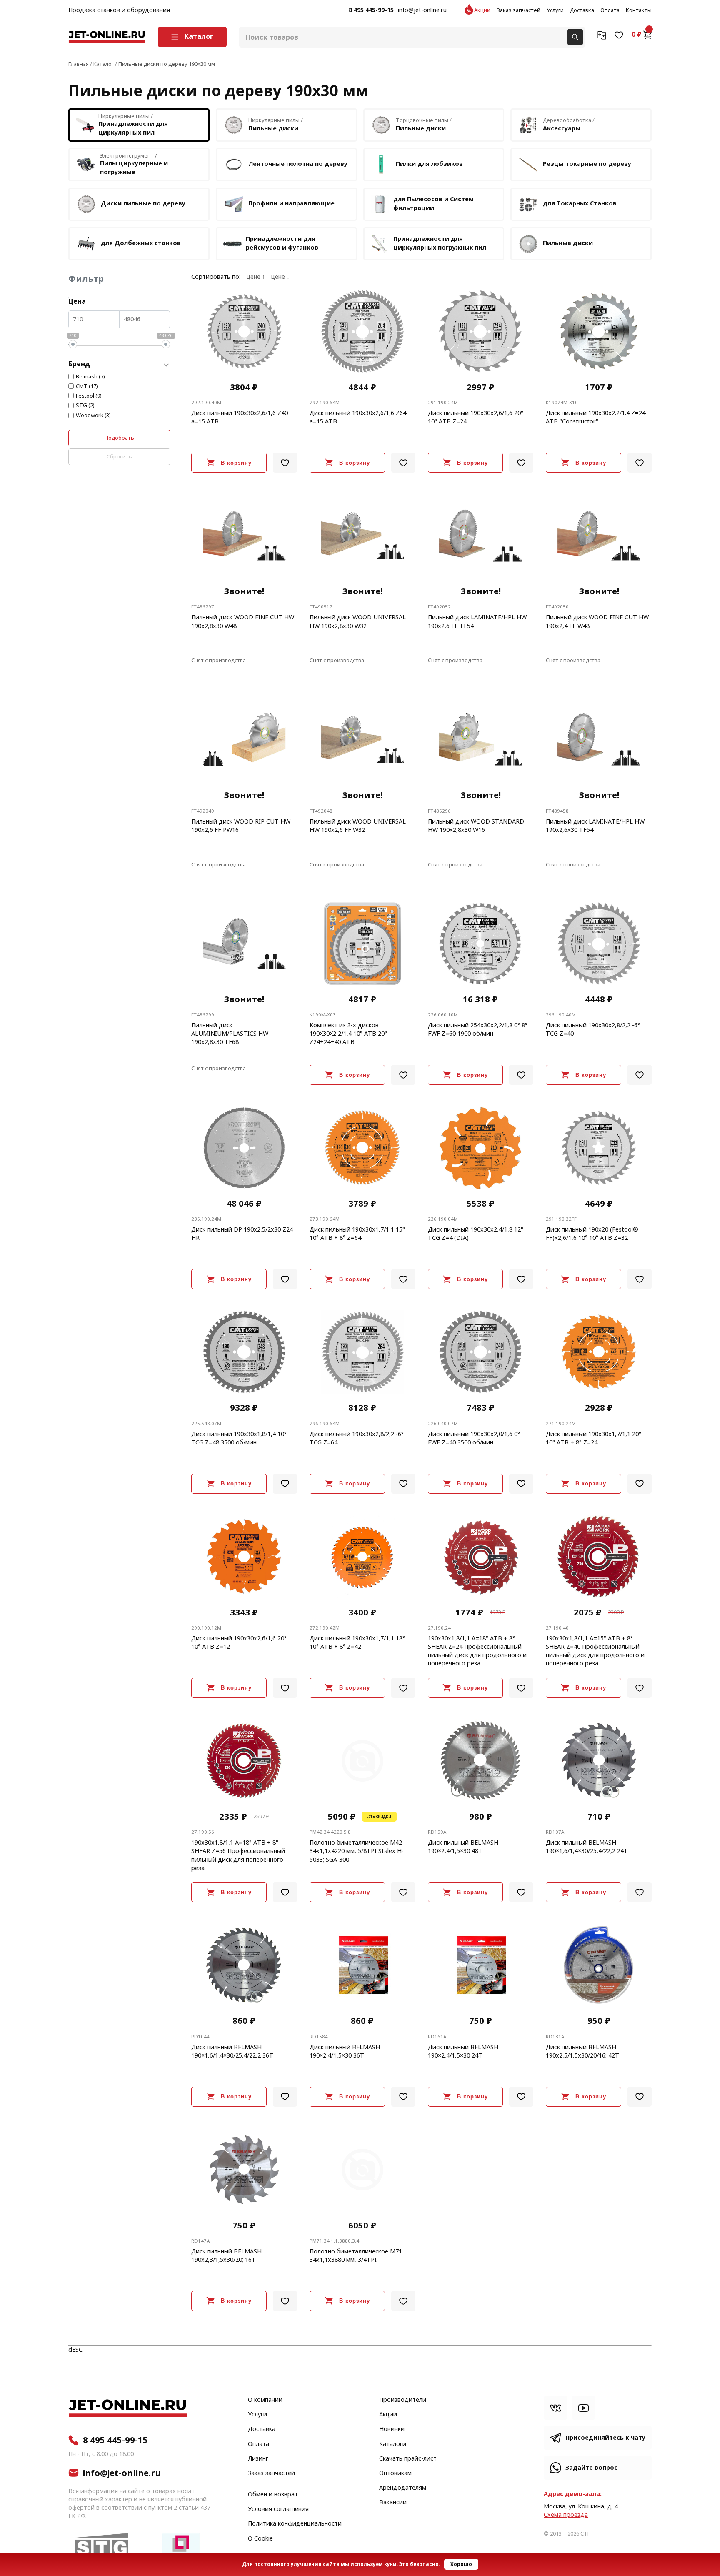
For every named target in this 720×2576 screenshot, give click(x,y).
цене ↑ (256, 277)
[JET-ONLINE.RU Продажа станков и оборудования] (107, 37)
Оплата (610, 10)
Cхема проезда (566, 2515)
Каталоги (393, 2444)
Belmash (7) (90, 377)
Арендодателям (403, 2488)
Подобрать (119, 438)
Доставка (582, 10)
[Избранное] (619, 35)
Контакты (639, 10)
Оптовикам (395, 2473)
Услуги (555, 10)
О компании (265, 2400)
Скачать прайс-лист (408, 2459)
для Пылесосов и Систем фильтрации (434, 204)
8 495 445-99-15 (371, 10)
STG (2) (85, 406)
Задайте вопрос (591, 2468)
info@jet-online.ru (422, 10)
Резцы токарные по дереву (587, 164)
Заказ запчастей (519, 10)
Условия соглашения (278, 2509)
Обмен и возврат (273, 2495)
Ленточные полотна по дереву (298, 164)
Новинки (392, 2429)
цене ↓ (280, 277)
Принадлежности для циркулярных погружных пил (440, 243)
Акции (482, 10)
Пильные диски (568, 243)
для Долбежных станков (141, 243)
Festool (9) (89, 396)
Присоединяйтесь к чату (605, 2438)
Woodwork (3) (93, 416)
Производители (403, 2400)
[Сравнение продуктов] (602, 35)
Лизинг (258, 2459)
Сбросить (119, 457)
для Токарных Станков (580, 204)
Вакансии (393, 2503)
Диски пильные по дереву (143, 204)
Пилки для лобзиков (429, 164)
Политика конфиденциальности (295, 2524)
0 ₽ (637, 35)
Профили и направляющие (291, 204)
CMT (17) (87, 386)
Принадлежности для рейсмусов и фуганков (282, 243)
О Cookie (260, 2539)
